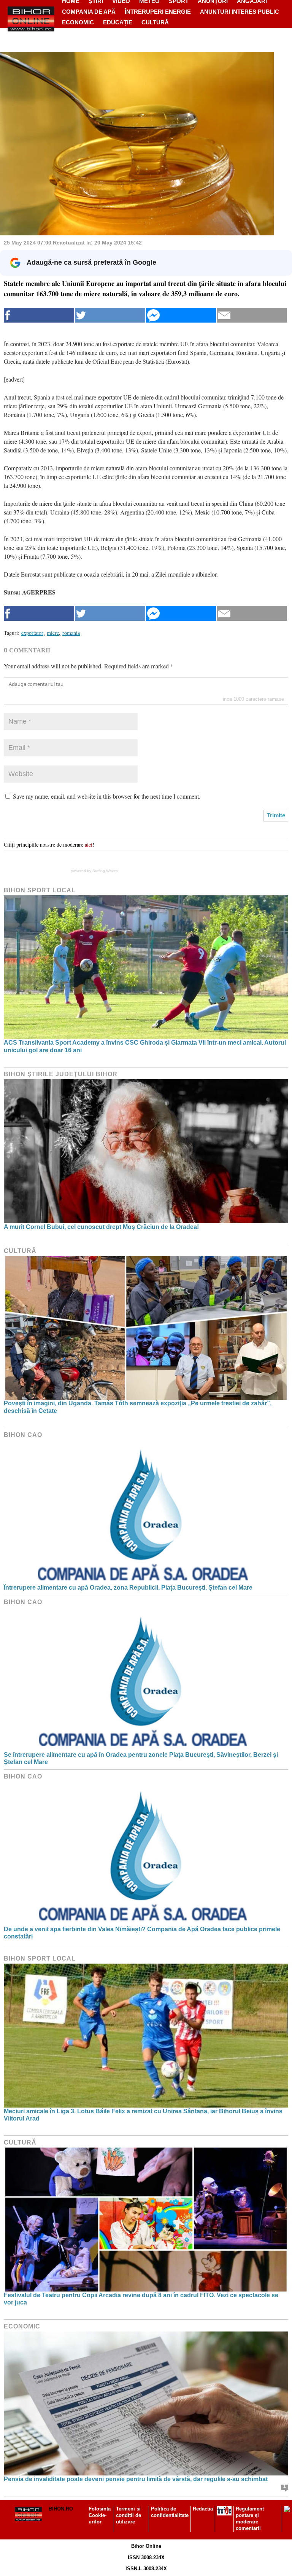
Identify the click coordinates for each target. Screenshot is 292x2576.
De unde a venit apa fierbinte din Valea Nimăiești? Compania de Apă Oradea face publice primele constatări (142, 1933)
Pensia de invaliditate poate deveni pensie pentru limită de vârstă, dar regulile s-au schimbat (136, 2479)
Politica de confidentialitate (170, 2512)
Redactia (203, 2509)
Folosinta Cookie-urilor (100, 2515)
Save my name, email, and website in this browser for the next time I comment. (107, 796)
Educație (118, 22)
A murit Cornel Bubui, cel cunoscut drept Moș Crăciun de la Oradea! (101, 1227)
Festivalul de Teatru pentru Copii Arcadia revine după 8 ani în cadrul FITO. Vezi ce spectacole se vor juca (141, 2299)
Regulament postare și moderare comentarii (250, 2518)
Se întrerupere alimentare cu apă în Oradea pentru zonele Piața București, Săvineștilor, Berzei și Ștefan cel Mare (141, 1758)
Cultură (155, 22)
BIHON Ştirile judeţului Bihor (61, 1074)
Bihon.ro (61, 2509)
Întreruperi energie (158, 12)
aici (89, 845)
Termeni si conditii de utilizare (129, 2515)
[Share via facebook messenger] (181, 315)
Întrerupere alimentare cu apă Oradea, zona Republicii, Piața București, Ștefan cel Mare (128, 1588)
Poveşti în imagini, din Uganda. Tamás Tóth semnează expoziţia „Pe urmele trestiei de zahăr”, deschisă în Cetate (138, 1407)
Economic (78, 22)
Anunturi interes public (240, 12)
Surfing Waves (105, 871)
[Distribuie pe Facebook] (39, 315)
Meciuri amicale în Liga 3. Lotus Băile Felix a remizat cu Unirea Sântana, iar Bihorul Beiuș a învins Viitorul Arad (143, 2115)
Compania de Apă (89, 12)
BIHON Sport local (40, 890)
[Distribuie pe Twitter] (110, 315)
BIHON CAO (23, 1435)
